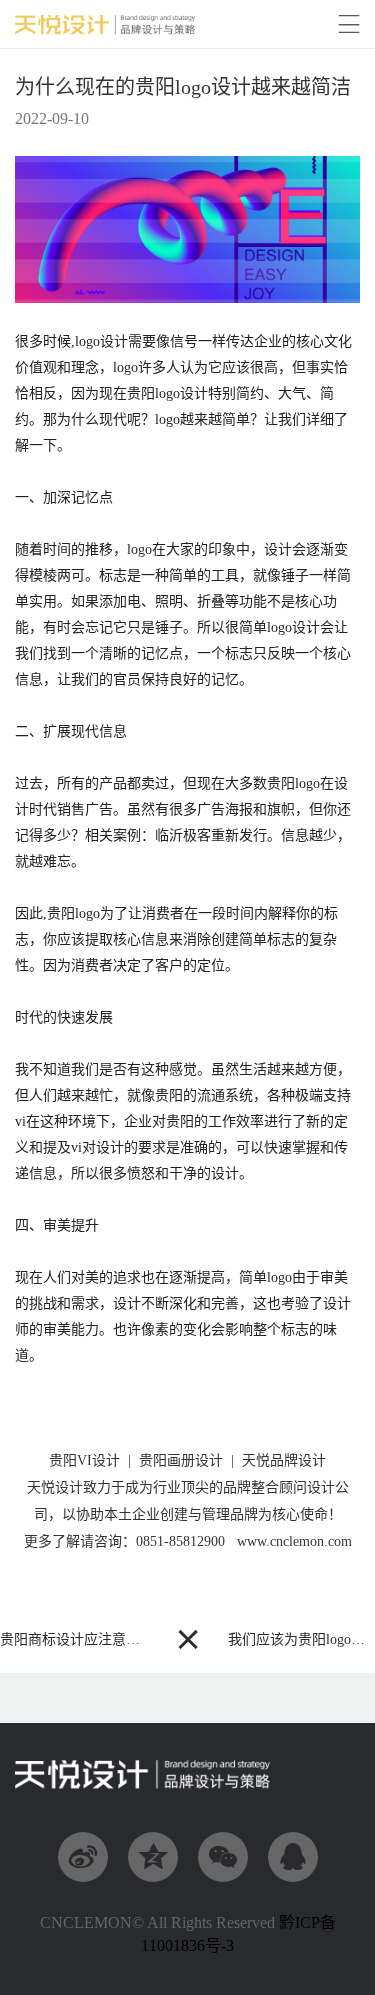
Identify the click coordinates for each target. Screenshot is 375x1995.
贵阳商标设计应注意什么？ (84, 1639)
